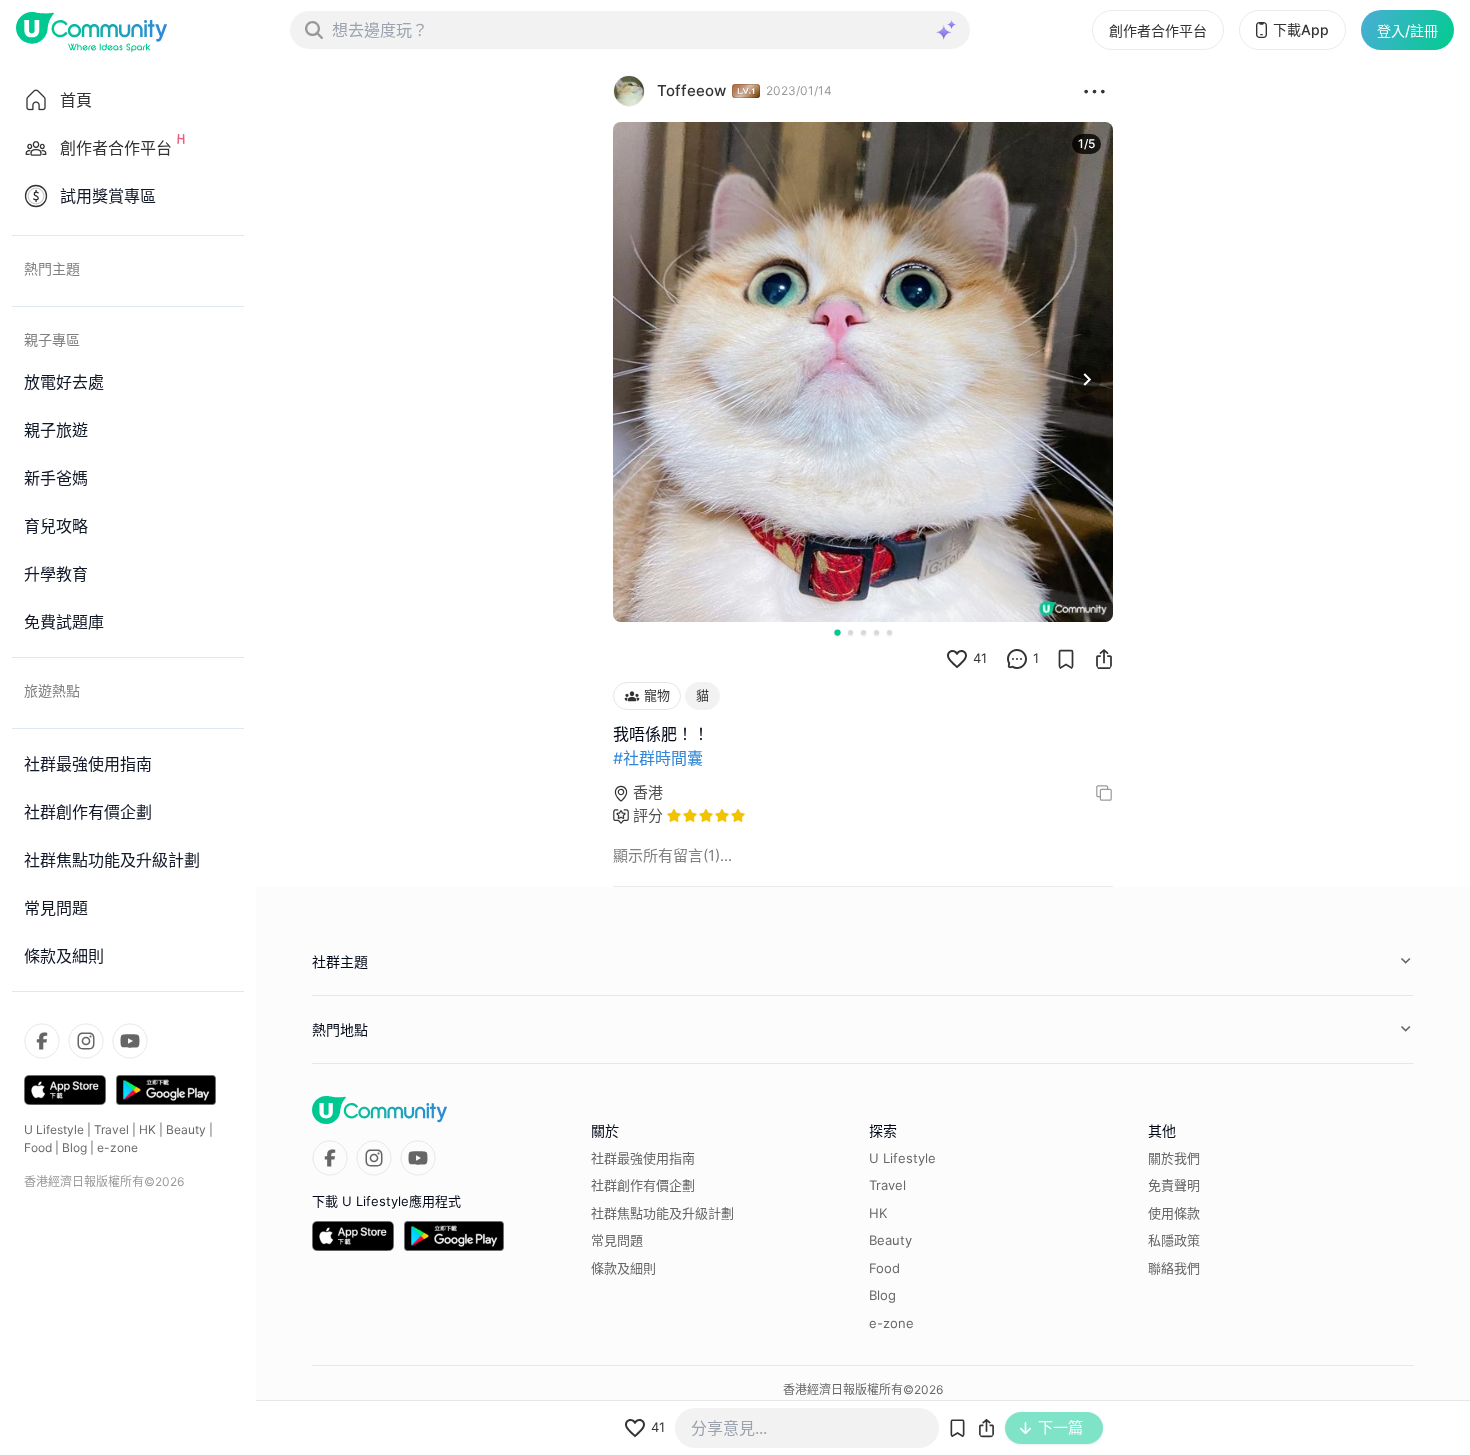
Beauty (186, 1129)
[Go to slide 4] (876, 632)
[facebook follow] (42, 1041)
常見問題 (617, 1240)
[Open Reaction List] (1094, 91)
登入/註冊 (1407, 30)
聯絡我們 (1174, 1268)
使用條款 (1174, 1213)
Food (38, 1147)
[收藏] (1066, 659)
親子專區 (52, 339)
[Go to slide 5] (889, 632)
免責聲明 (1174, 1185)
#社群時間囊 (658, 758)
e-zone (117, 1147)
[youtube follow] (130, 1041)
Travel (111, 1129)
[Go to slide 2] (850, 632)
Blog (74, 1147)
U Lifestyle (54, 1129)
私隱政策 (1174, 1240)
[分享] (1104, 659)
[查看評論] (1017, 659)
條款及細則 (623, 1268)
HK (147, 1129)
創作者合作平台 (1158, 30)
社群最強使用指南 (643, 1158)
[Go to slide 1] (837, 632)
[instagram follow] (86, 1041)
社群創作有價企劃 (643, 1185)
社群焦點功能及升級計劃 (662, 1213)
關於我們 (1174, 1158)
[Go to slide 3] (863, 632)
